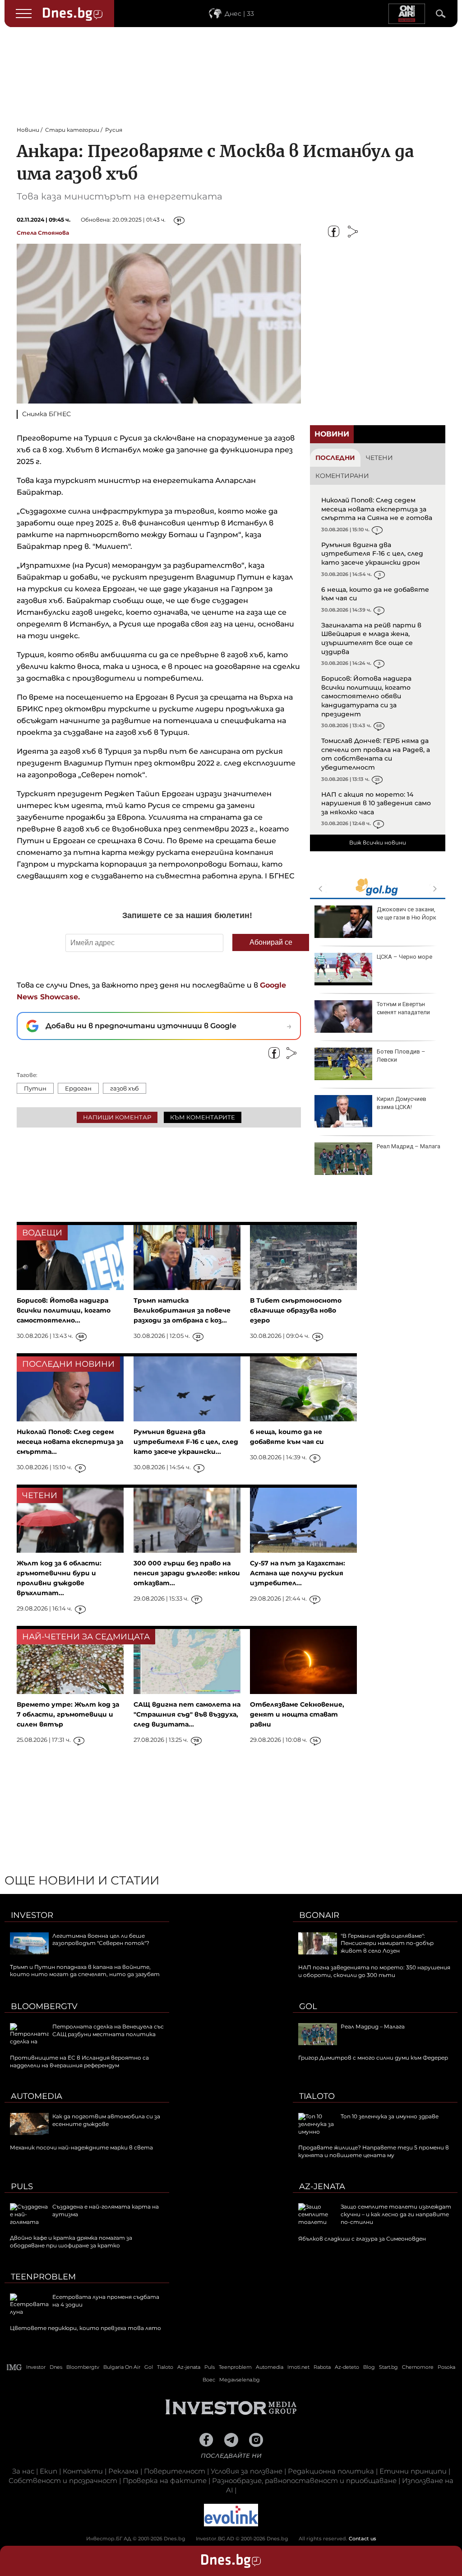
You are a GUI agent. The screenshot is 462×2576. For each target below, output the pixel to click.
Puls (22, 2186)
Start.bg (388, 2367)
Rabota (322, 2367)
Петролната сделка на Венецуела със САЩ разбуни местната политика (108, 2030)
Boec (209, 2380)
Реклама (123, 2471)
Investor (32, 1915)
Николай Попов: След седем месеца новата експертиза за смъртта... (70, 1442)
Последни (335, 458)
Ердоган (78, 1088)
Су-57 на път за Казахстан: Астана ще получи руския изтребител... (298, 1573)
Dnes (56, 2367)
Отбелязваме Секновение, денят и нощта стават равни (297, 1714)
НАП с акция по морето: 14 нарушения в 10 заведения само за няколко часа (376, 803)
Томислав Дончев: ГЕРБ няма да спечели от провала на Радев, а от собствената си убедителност (376, 754)
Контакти (83, 2471)
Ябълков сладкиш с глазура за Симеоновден (362, 2239)
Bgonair (319, 1915)
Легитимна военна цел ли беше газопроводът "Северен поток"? (101, 1940)
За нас (23, 2471)
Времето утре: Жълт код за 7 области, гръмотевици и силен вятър (68, 1714)
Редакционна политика (331, 2471)
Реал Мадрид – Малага (409, 1146)
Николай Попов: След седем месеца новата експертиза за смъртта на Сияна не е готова (377, 509)
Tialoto (317, 2096)
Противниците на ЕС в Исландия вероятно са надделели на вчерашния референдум (79, 2061)
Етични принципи (413, 2471)
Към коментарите (203, 1117)
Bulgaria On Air (122, 2367)
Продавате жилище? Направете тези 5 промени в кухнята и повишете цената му (374, 2151)
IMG (14, 2367)
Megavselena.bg (240, 2380)
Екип (49, 2471)
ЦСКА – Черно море (404, 957)
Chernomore (418, 2367)
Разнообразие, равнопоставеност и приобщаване (304, 2481)
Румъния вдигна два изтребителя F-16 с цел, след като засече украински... (186, 1442)
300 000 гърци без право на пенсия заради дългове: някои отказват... (187, 1573)
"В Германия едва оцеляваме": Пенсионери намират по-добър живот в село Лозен (387, 1943)
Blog (369, 2367)
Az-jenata (322, 2186)
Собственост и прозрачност (63, 2481)
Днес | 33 (239, 14)
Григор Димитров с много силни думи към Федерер (373, 2058)
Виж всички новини (378, 842)
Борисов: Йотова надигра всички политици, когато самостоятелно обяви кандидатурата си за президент (366, 696)
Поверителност (175, 2471)
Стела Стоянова (43, 233)
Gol (308, 2006)
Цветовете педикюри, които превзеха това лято (85, 2328)
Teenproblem (43, 2277)
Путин (35, 1088)
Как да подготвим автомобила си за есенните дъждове (106, 2120)
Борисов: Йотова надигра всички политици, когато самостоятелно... (64, 1310)
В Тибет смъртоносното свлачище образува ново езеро (296, 1310)
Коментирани (342, 476)
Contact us (363, 2539)
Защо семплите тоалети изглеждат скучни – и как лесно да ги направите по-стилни (396, 2214)
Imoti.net (298, 2367)
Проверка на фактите (165, 2481)
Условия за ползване (247, 2471)
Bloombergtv (44, 2006)
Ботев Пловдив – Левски (401, 1056)
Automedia (37, 2096)
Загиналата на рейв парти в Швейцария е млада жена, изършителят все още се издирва (371, 638)
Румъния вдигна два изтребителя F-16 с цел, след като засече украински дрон (372, 554)
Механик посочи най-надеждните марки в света (81, 2147)
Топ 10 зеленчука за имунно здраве (390, 2116)
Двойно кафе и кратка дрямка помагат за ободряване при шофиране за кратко (71, 2242)
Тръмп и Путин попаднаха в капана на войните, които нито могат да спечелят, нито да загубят (85, 1971)
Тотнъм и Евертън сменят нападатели (403, 1008)
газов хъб (125, 1088)
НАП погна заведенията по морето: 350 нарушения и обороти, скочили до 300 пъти (374, 1971)
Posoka (446, 2367)
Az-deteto (347, 2367)
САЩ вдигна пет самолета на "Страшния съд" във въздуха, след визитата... (187, 1714)
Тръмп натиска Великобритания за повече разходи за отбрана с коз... (182, 1310)
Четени (379, 458)
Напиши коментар (117, 1117)
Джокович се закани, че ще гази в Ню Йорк (407, 913)
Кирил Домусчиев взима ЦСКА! (402, 1103)
